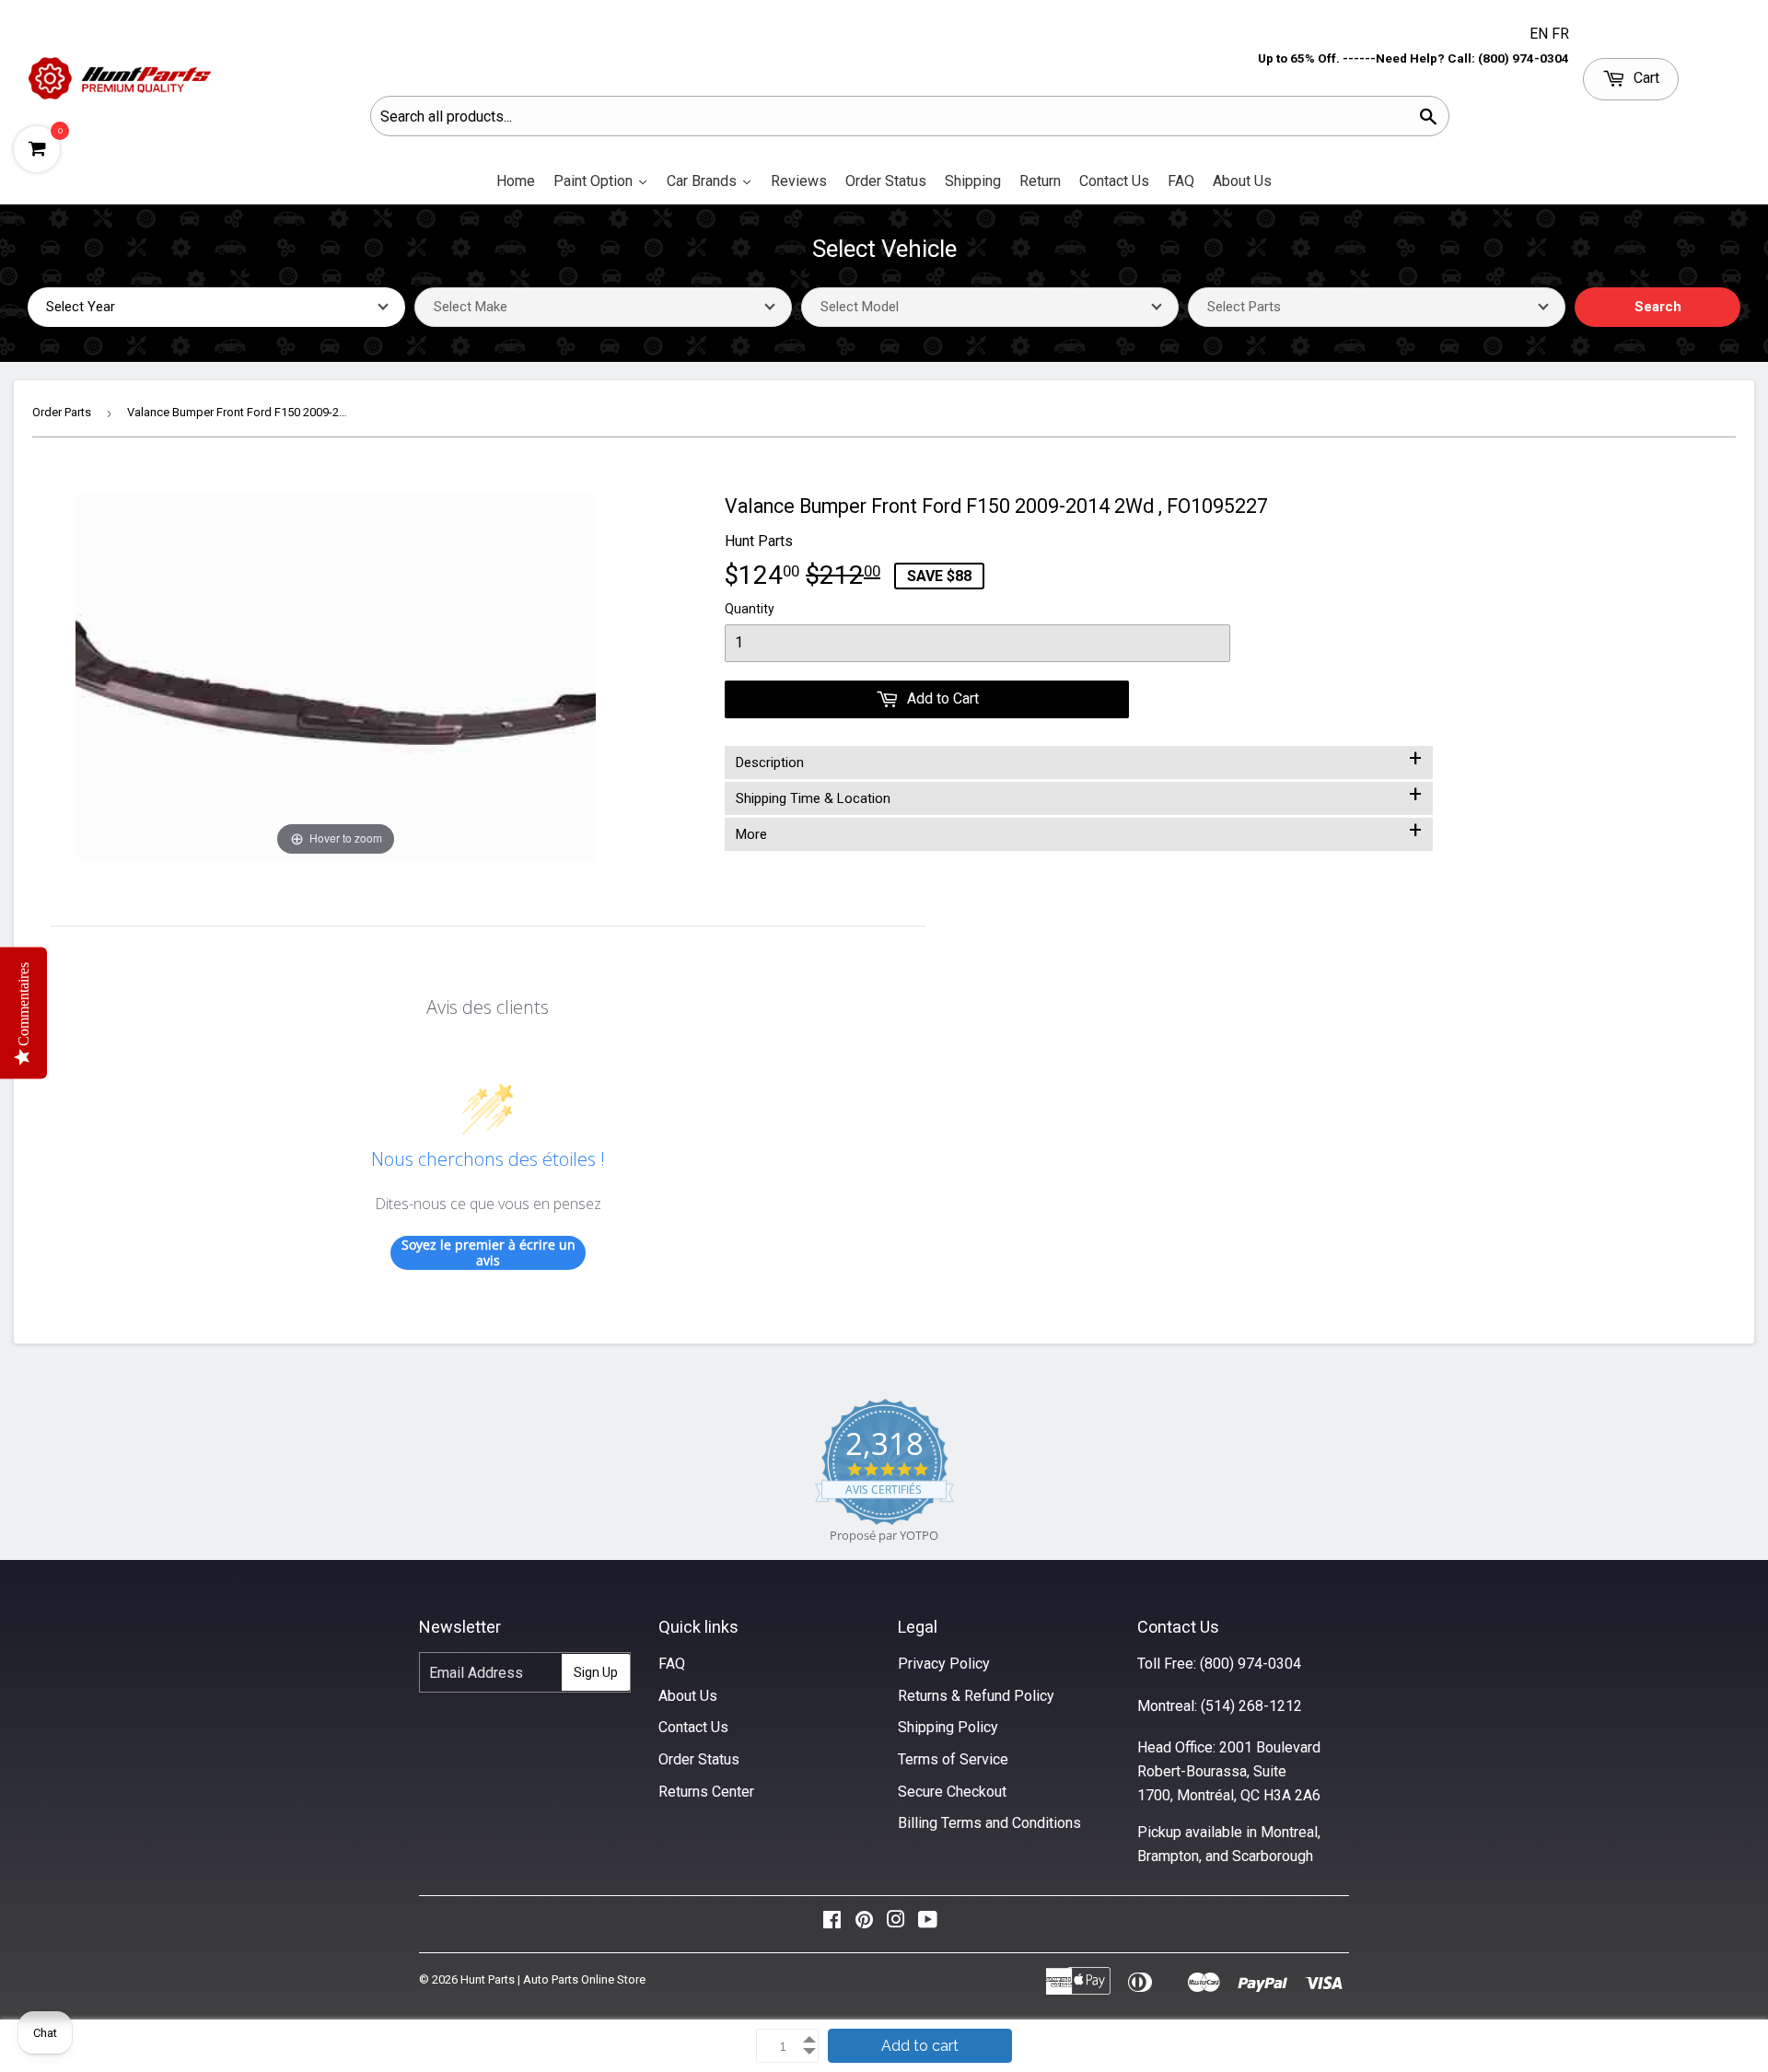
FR (1560, 34)
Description (1079, 759)
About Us (688, 1696)
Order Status (699, 1759)
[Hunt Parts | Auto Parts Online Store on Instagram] (896, 1924)
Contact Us (693, 1727)
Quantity (750, 609)
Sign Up (596, 1672)
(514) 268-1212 (1251, 1706)
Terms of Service (953, 1759)
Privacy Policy (944, 1664)
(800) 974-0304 (1250, 1664)
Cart (1645, 78)
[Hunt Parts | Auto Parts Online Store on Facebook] (832, 1924)
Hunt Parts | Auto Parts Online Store (553, 1979)
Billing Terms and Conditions (989, 1823)
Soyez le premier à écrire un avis (489, 1253)
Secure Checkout (952, 1792)
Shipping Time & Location (1079, 795)
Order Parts (62, 412)
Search (1658, 307)
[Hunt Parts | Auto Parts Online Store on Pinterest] (864, 1924)
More (1079, 831)
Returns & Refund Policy (976, 1696)
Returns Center (706, 1792)
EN (1541, 34)
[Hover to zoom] (336, 675)
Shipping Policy (948, 1727)
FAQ (672, 1664)
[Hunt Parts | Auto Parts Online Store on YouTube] (928, 1924)
